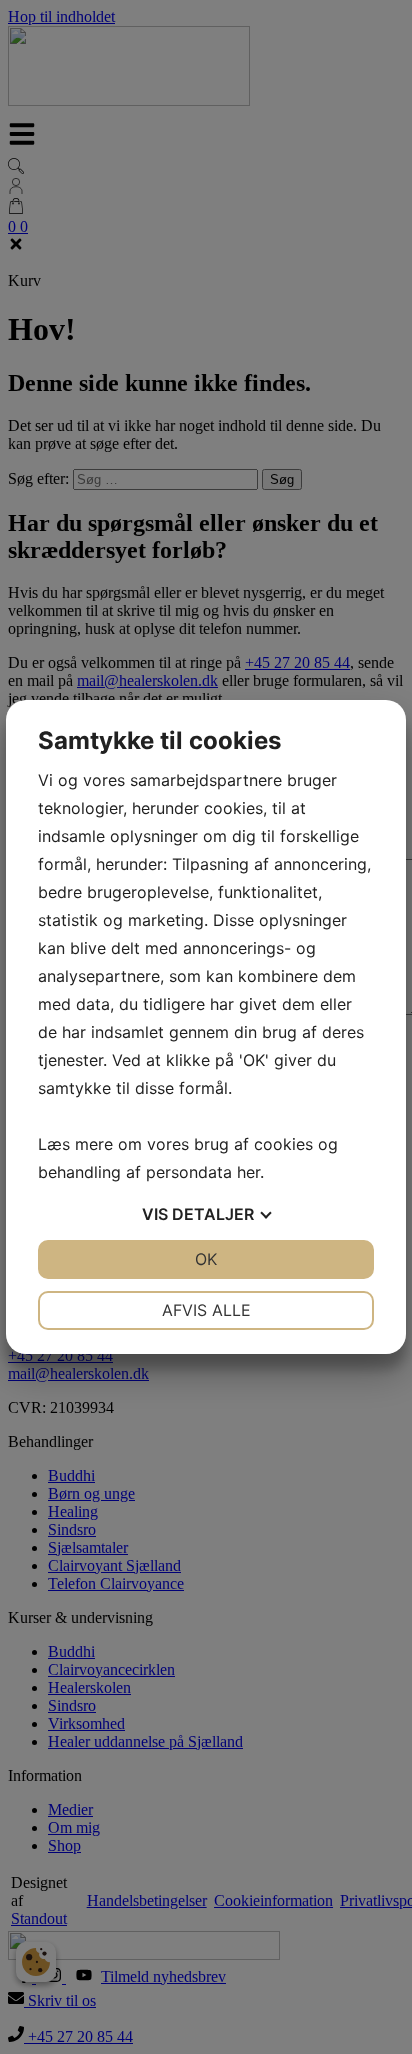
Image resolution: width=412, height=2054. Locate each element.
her (248, 1172)
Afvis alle (206, 1310)
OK (206, 1259)
